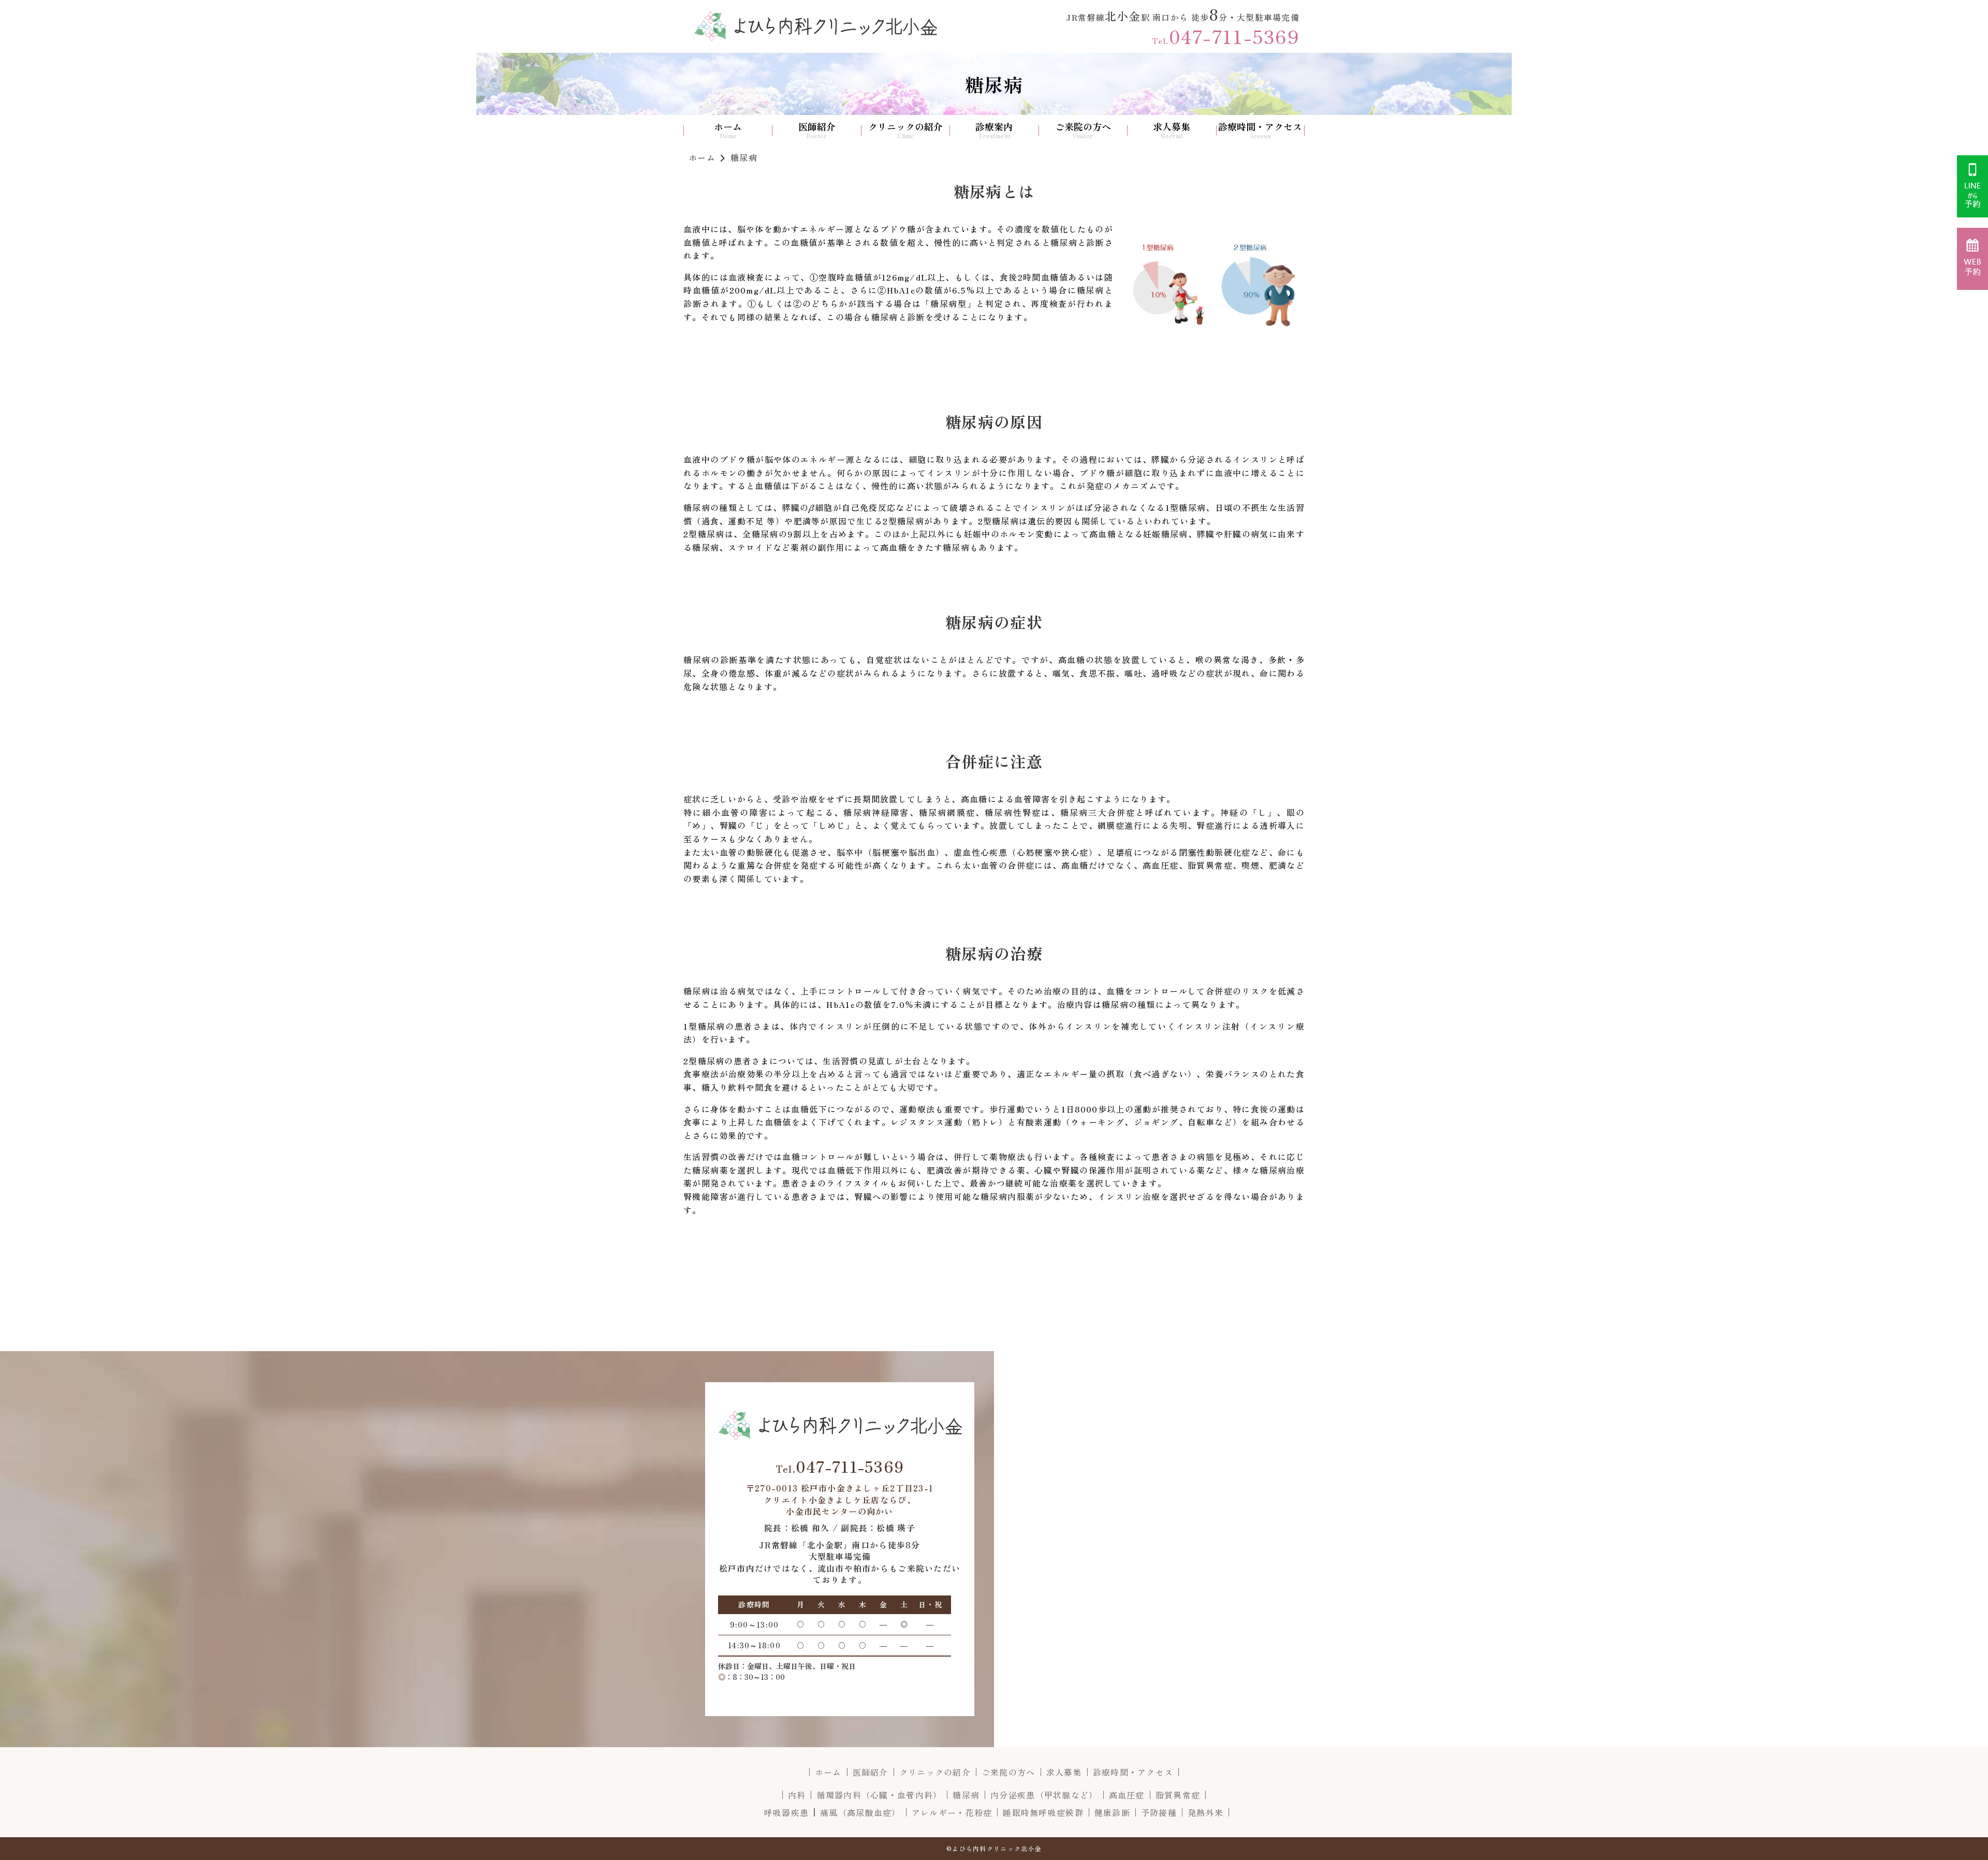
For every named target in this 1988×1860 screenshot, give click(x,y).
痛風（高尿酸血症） (860, 1812)
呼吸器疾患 (786, 1812)
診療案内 (994, 127)
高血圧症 (1127, 1795)
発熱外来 (1205, 1812)
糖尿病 (966, 1795)
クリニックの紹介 (905, 127)
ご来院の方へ (1083, 127)
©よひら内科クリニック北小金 (994, 1848)
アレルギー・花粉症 (952, 1812)
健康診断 (1112, 1812)
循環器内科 (879, 1795)
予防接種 (1159, 1812)
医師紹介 (817, 127)
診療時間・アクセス (1260, 127)
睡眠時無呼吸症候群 (1043, 1812)
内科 (797, 1795)
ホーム (728, 127)
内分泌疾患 (1044, 1795)
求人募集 (1172, 127)
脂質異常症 (1178, 1795)
